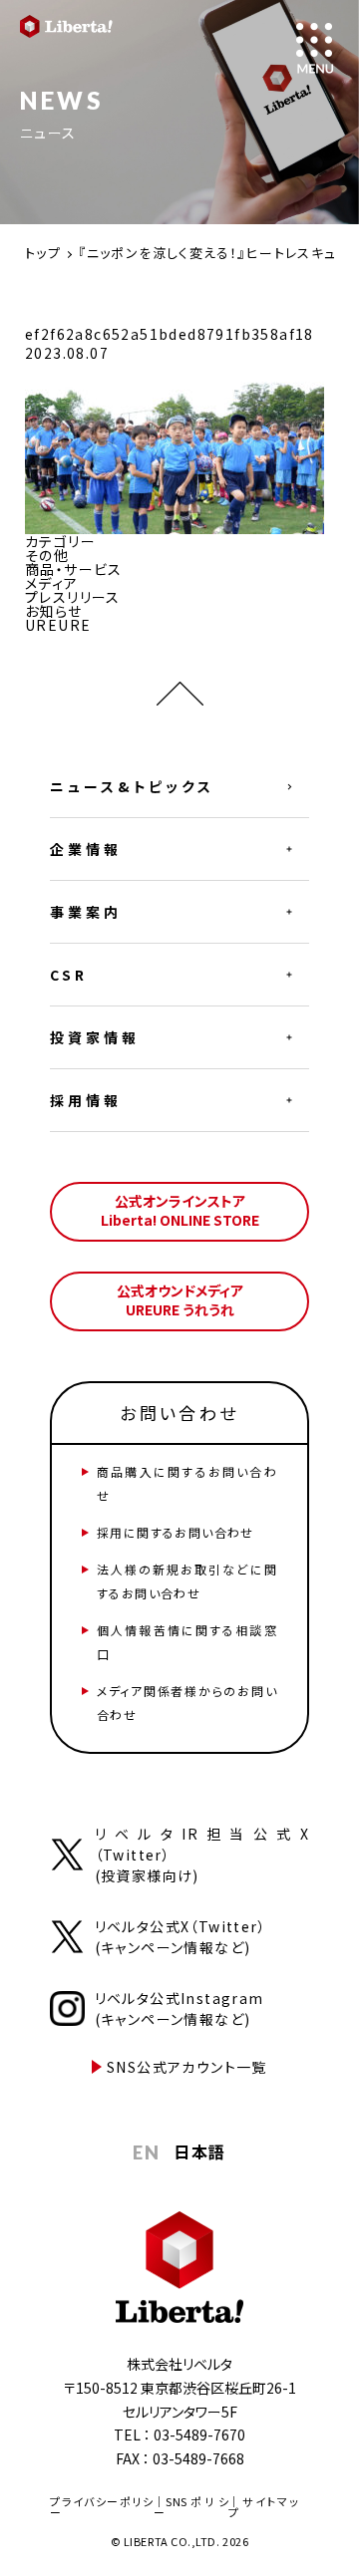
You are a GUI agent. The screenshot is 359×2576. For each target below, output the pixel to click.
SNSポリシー (191, 2507)
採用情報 (86, 1100)
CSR (69, 975)
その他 (47, 555)
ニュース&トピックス (132, 786)
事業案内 (86, 912)
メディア (52, 583)
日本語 (199, 2151)
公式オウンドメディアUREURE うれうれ (180, 1300)
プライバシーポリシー (102, 2507)
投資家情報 (95, 1037)
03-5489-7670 (199, 2434)
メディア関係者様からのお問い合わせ (187, 1703)
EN (146, 2152)
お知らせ (54, 611)
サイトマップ (264, 2507)
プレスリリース (73, 597)
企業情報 (86, 849)
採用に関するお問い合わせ (176, 1532)
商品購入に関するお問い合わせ (187, 1483)
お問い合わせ (179, 1413)
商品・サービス (74, 569)
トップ (43, 253)
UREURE (58, 625)
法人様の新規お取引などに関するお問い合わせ (187, 1581)
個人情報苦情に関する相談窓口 (187, 1642)
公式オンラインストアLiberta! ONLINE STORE (180, 1211)
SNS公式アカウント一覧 (187, 2067)
